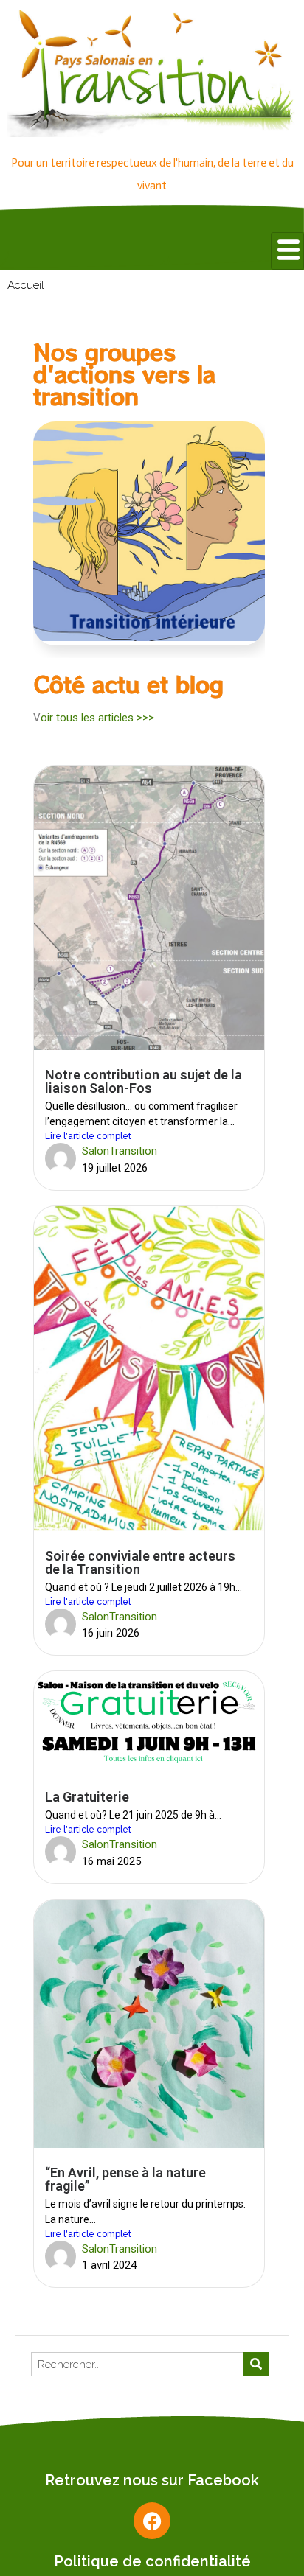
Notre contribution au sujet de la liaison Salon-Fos (144, 1081)
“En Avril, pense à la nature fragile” (125, 2179)
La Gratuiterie (87, 1797)
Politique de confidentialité (152, 2561)
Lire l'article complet (88, 1136)
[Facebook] (152, 2521)
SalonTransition (120, 1151)
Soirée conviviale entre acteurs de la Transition (140, 1562)
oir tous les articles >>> (97, 718)
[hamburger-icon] (287, 251)
